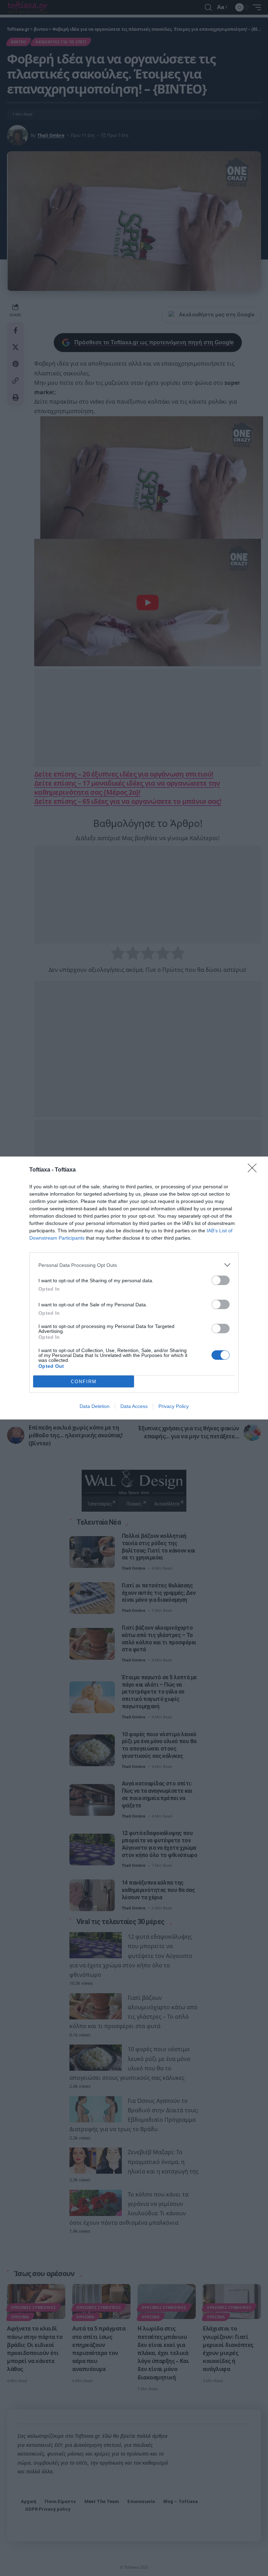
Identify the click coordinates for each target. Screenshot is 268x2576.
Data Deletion (95, 1406)
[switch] (221, 1280)
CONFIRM (84, 1382)
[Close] (254, 1170)
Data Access (134, 1406)
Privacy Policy (174, 1406)
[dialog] (134, 1288)
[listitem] (134, 1265)
